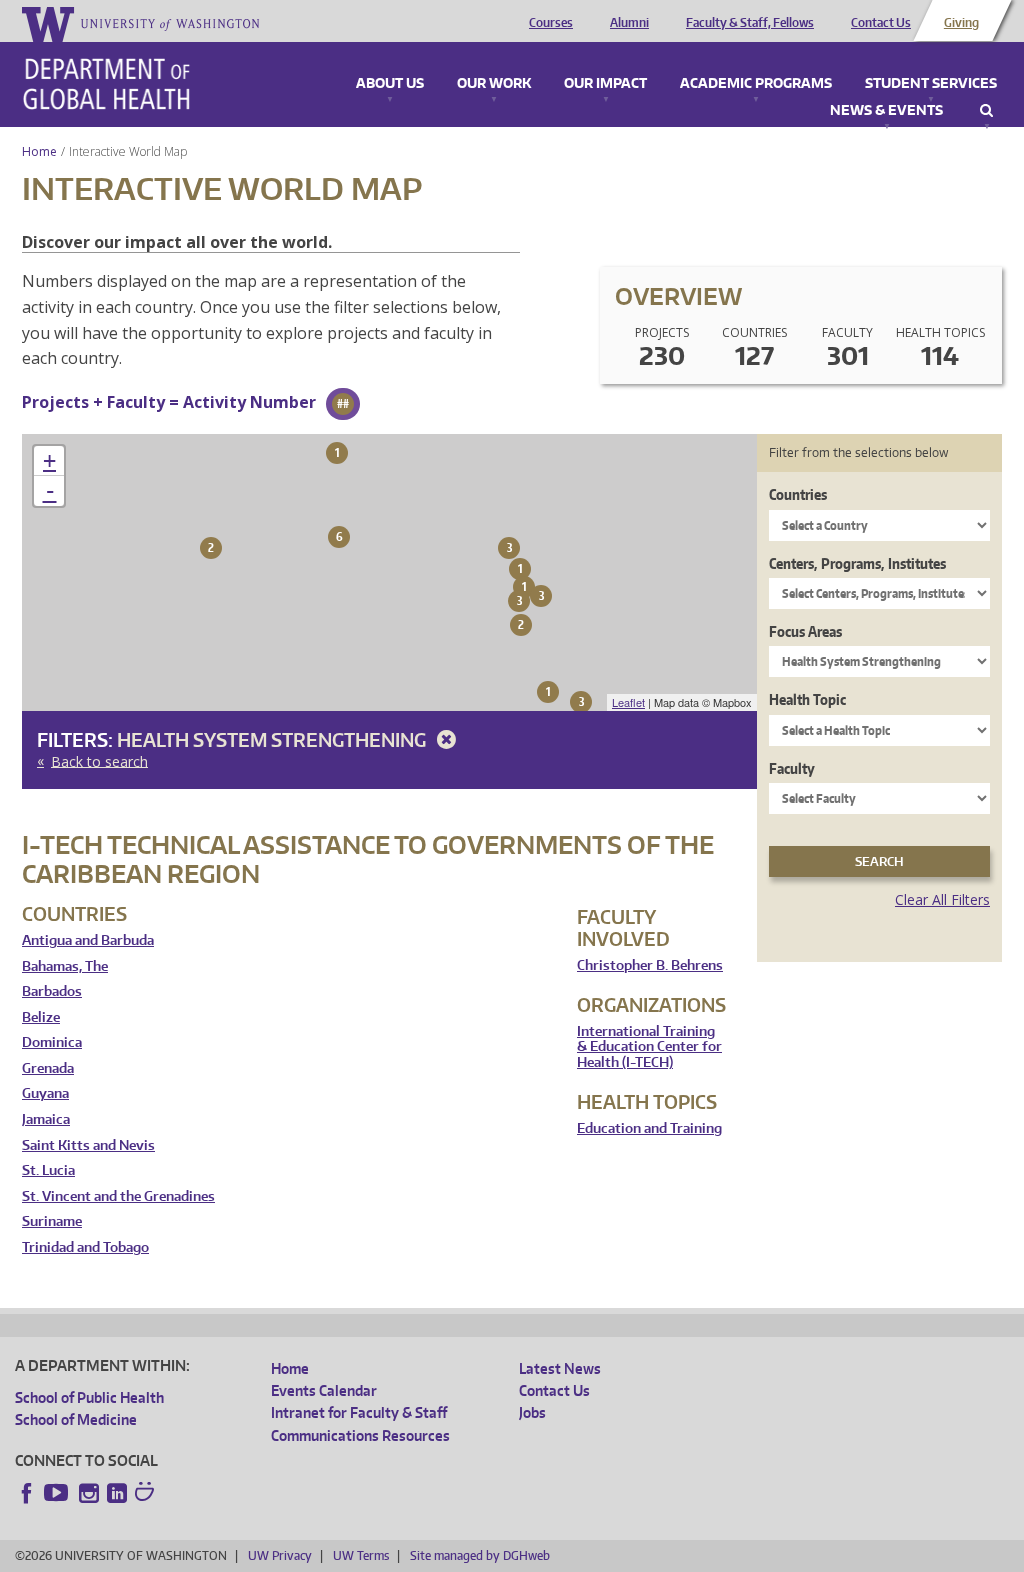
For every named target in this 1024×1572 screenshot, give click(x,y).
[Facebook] (27, 1493)
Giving (961, 23)
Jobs (532, 1412)
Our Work (494, 84)
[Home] (106, 84)
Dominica (52, 1042)
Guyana (45, 1093)
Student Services (931, 84)
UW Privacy (280, 1555)
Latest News (560, 1368)
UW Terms (361, 1555)
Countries (798, 494)
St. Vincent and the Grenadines (118, 1196)
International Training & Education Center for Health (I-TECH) (649, 1047)
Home (39, 151)
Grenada (48, 1068)
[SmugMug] (147, 1494)
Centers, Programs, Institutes (857, 563)
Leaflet (628, 702)
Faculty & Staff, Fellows (750, 23)
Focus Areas (805, 631)
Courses (551, 23)
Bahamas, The (65, 966)
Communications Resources (360, 1435)
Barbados (52, 991)
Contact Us (881, 23)
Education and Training (649, 1128)
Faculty (792, 768)
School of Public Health (89, 1397)
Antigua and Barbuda (88, 940)
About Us (390, 84)
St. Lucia (48, 1170)
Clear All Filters (942, 899)
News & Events (886, 111)
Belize (41, 1017)
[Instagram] (89, 1493)
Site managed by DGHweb (480, 1555)
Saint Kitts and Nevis (88, 1145)
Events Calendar (324, 1390)
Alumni (629, 23)
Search (986, 111)
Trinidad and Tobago (85, 1247)
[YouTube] (58, 1493)
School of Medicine (76, 1419)
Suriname (52, 1221)
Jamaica (46, 1119)
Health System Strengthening (273, 739)
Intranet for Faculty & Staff (359, 1412)
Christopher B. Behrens (650, 965)
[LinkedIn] (117, 1493)
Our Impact (605, 84)
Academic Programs (756, 84)
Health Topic (807, 699)
